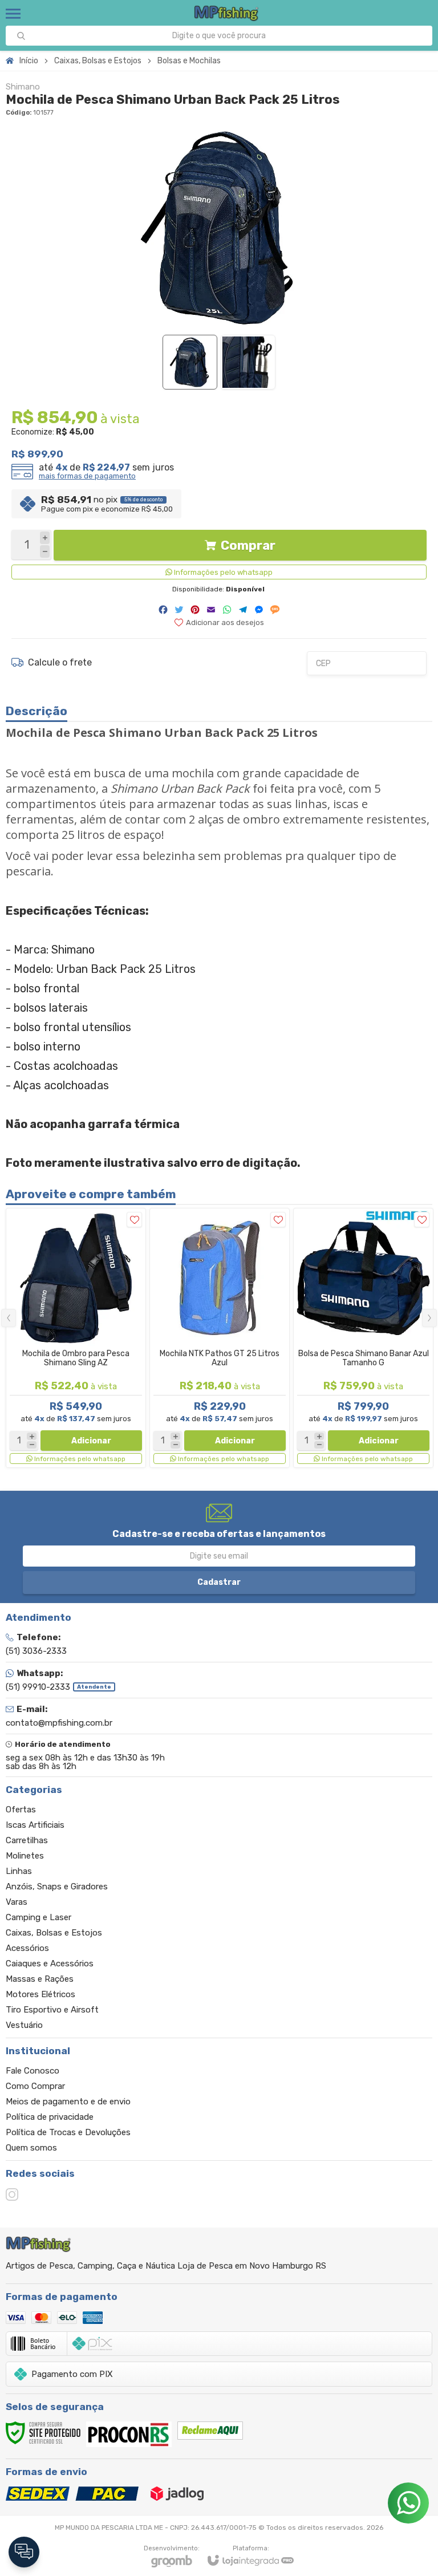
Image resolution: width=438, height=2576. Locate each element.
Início (29, 61)
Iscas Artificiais (35, 1825)
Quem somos (31, 2148)
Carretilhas (27, 1840)
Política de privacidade (50, 2117)
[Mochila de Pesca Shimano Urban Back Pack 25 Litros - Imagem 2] (248, 362)
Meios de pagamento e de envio (68, 2102)
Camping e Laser (38, 1917)
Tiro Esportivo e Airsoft (52, 2010)
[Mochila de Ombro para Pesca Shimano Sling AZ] (76, 1338)
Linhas (19, 1871)
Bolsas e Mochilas (189, 61)
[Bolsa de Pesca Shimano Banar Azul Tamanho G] (363, 1338)
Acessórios (27, 1948)
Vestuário (24, 2025)
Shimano (23, 87)
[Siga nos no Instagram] (12, 2194)
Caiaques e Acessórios (50, 1964)
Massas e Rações (40, 1979)
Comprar (248, 545)
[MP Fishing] (227, 13)
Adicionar (91, 1441)
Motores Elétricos (40, 1994)
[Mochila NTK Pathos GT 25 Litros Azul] (220, 1338)
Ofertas (21, 1810)
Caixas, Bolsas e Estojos (98, 61)
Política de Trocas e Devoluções (68, 2132)
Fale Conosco (33, 2071)
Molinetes (25, 1856)
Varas (17, 1902)
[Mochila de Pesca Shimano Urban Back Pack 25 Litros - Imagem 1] (190, 362)
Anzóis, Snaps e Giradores (57, 1887)
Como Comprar (35, 2086)
